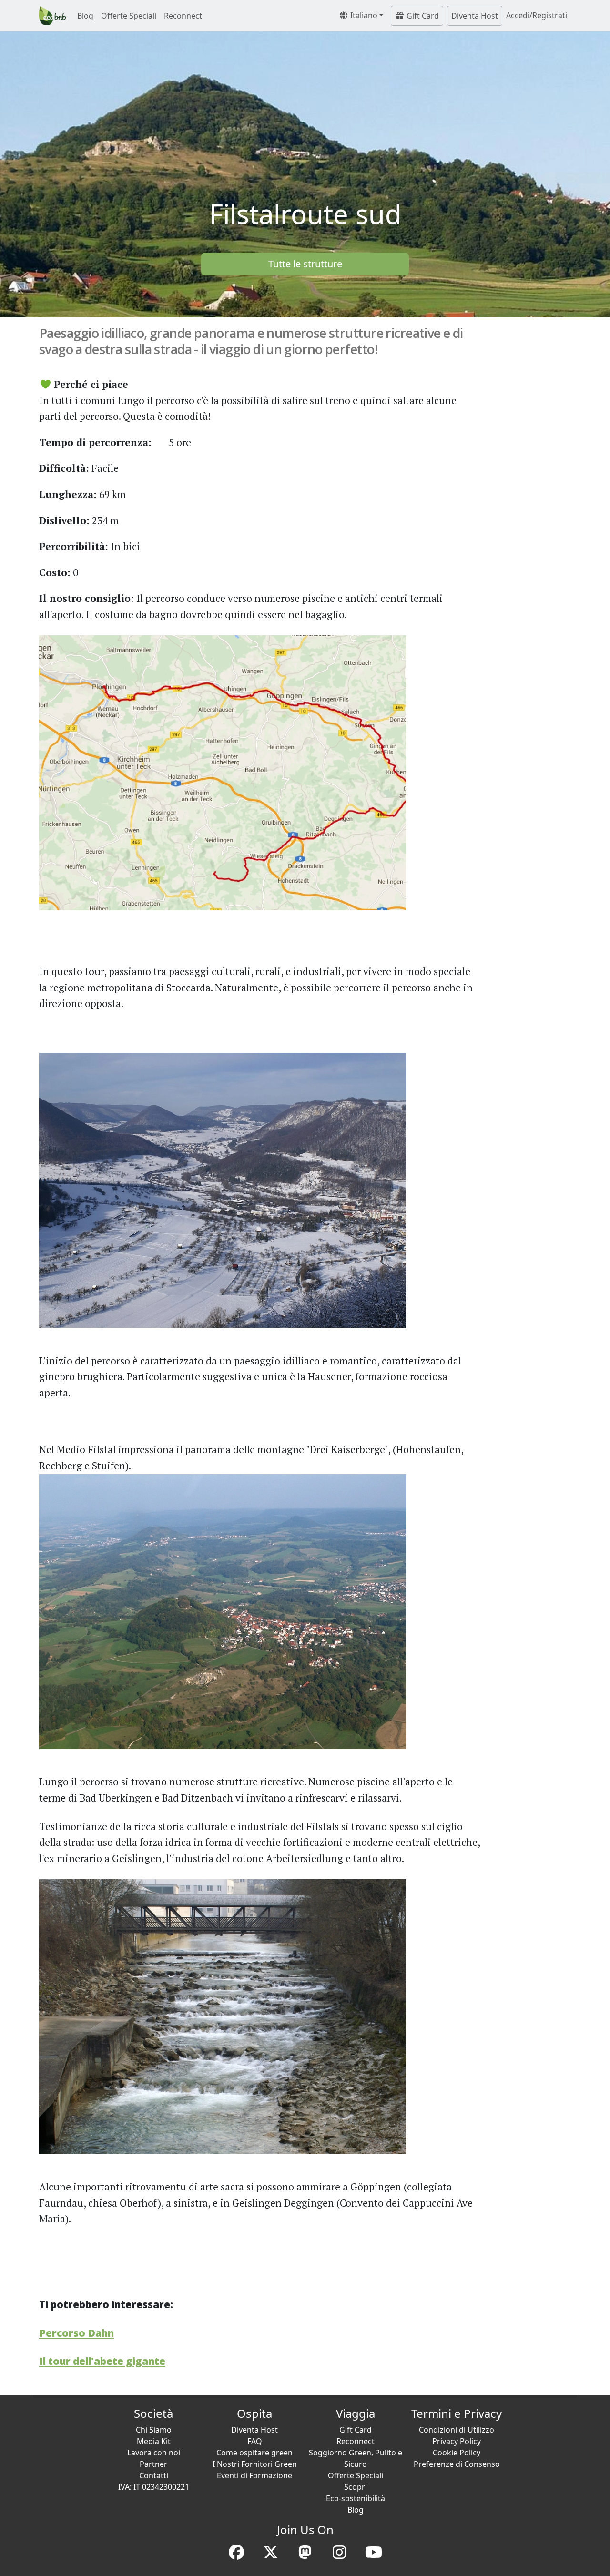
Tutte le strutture (305, 264)
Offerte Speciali (129, 16)
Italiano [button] (363, 15)
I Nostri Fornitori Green (255, 2464)
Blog (85, 16)
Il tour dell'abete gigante (102, 2361)
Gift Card (422, 16)
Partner (153, 2464)
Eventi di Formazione (254, 2475)
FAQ (255, 2441)
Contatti (154, 2475)
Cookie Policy (457, 2453)
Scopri (356, 2487)
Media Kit (154, 2441)
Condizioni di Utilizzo (457, 2430)
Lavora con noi (154, 2453)
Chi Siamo (154, 2430)
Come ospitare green (254, 2453)
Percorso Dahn (76, 2333)
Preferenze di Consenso (457, 2464)
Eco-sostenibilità (356, 2498)
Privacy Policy (457, 2441)
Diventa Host (475, 16)
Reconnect (183, 16)
